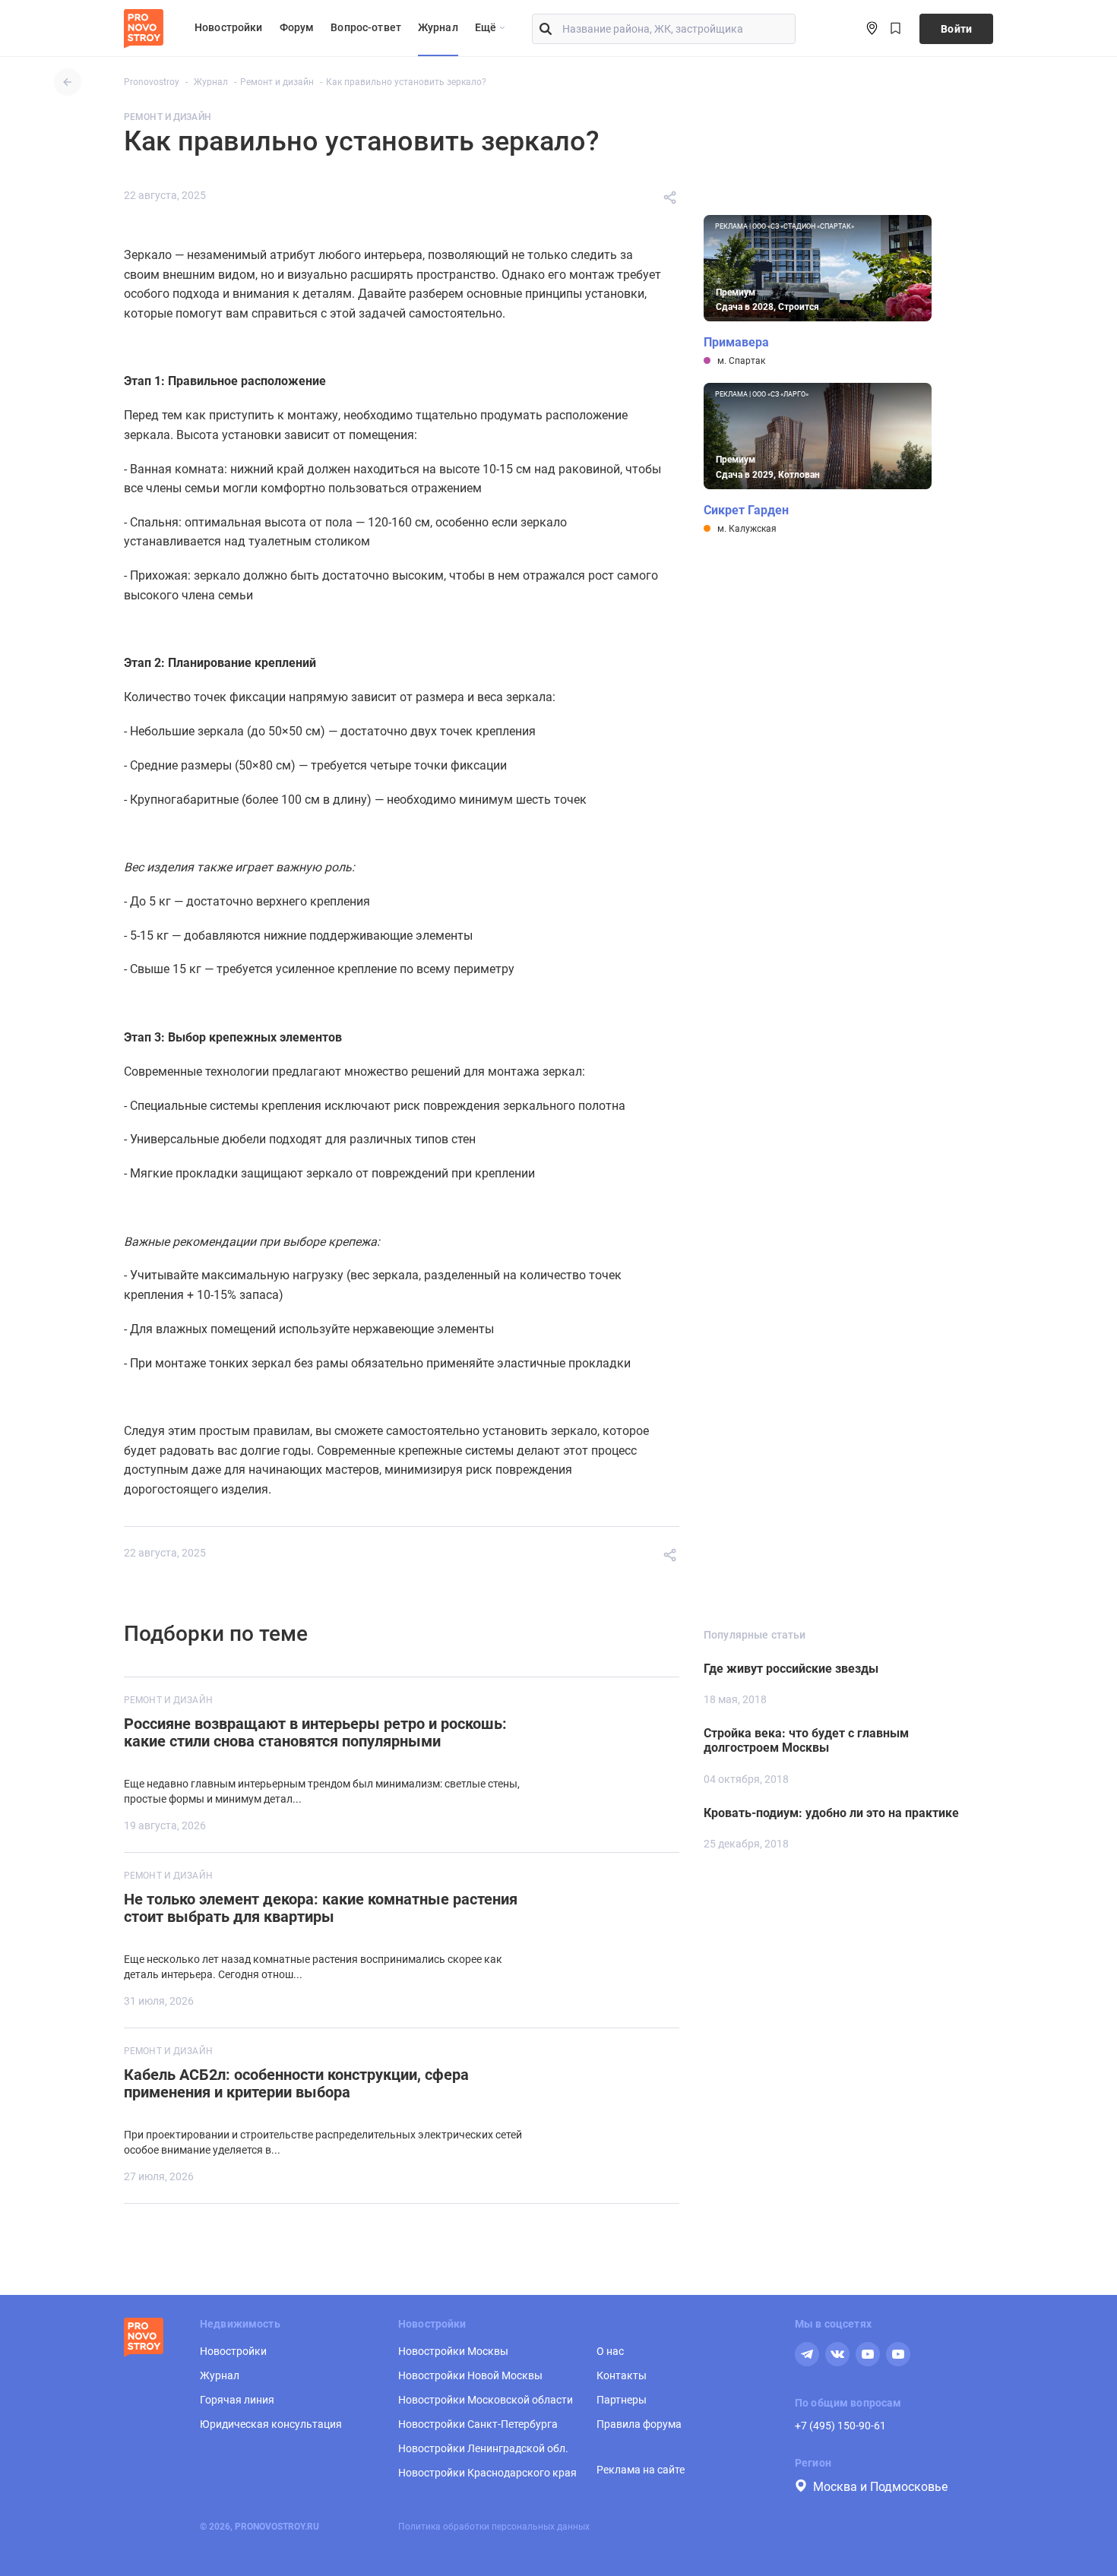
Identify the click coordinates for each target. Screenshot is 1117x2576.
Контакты (622, 2375)
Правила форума (639, 2424)
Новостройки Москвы (453, 2351)
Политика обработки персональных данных (494, 2527)
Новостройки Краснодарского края (487, 2473)
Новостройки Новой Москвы (470, 2375)
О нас (610, 2351)
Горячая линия (237, 2400)
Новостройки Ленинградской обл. (483, 2448)
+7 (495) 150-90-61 (840, 2426)
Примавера (736, 343)
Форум (297, 27)
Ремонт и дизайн (168, 117)
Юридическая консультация (271, 2424)
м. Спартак (741, 361)
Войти (956, 29)
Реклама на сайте (641, 2470)
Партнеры (622, 2400)
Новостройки (229, 27)
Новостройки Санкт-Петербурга (478, 2424)
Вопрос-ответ (366, 27)
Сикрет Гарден (746, 510)
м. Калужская (747, 529)
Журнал (438, 27)
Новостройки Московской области (486, 2400)
